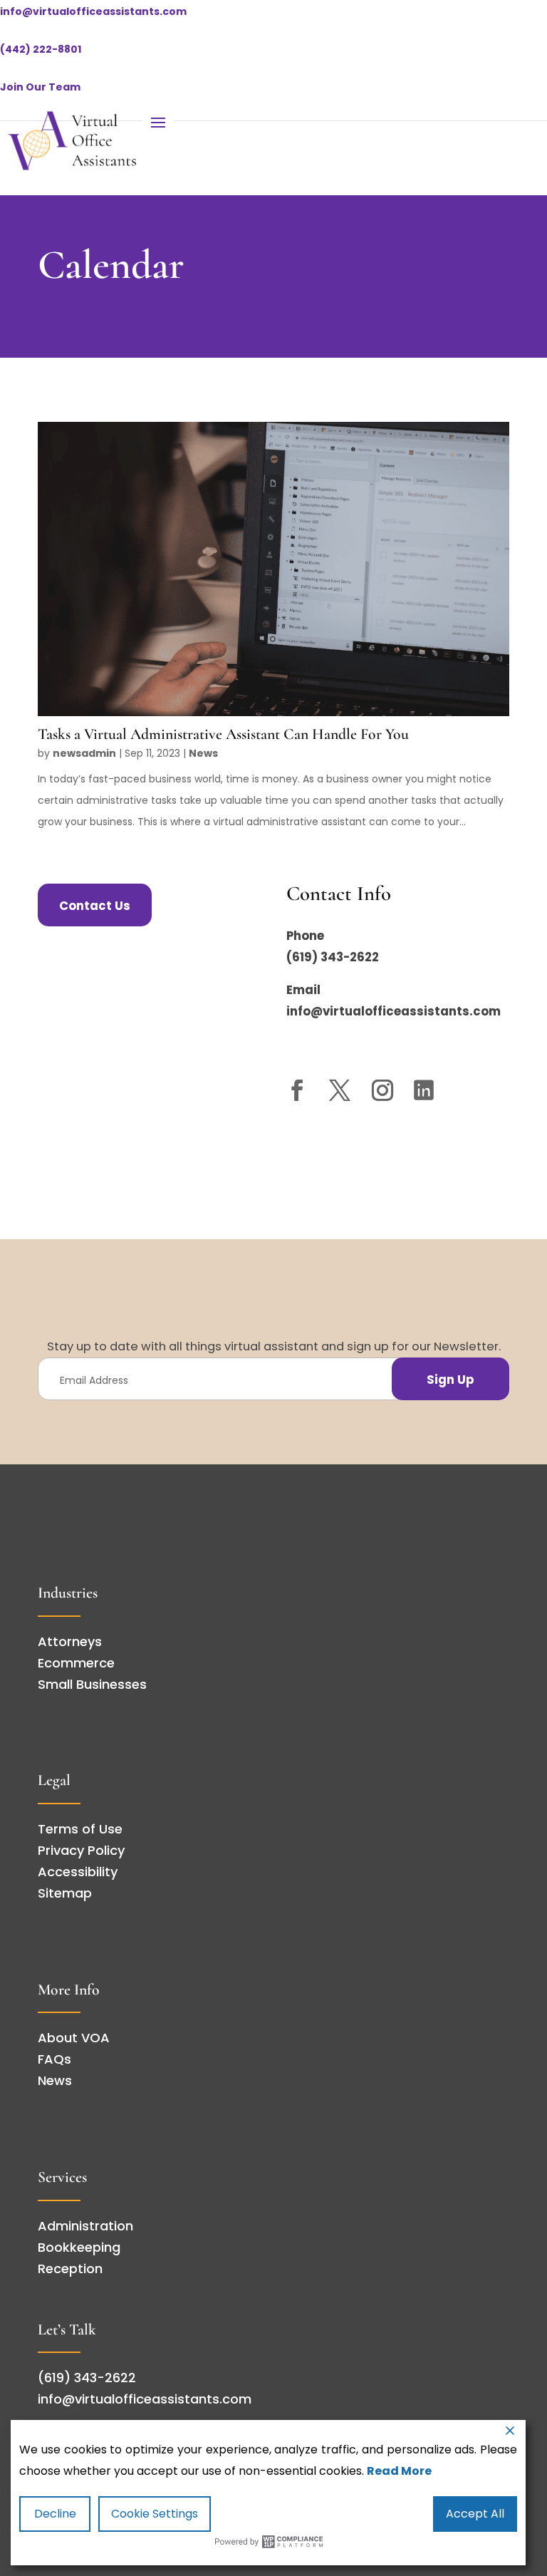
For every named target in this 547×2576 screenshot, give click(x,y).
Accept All (475, 2514)
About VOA (74, 2038)
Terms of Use (80, 1829)
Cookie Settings (155, 2514)
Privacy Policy (81, 1850)
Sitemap (65, 1893)
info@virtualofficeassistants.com (93, 11)
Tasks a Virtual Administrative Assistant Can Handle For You (225, 734)
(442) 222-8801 (41, 49)
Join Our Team (40, 87)
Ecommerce (76, 1663)
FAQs (54, 2059)
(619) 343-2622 (333, 957)
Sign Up (450, 1380)
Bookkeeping (79, 2247)
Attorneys (70, 1641)
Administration (85, 2226)
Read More (399, 2471)
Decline (55, 2514)
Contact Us (95, 906)
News (203, 753)
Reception (70, 2269)
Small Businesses (92, 1684)
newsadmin (84, 753)
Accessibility (78, 1872)
